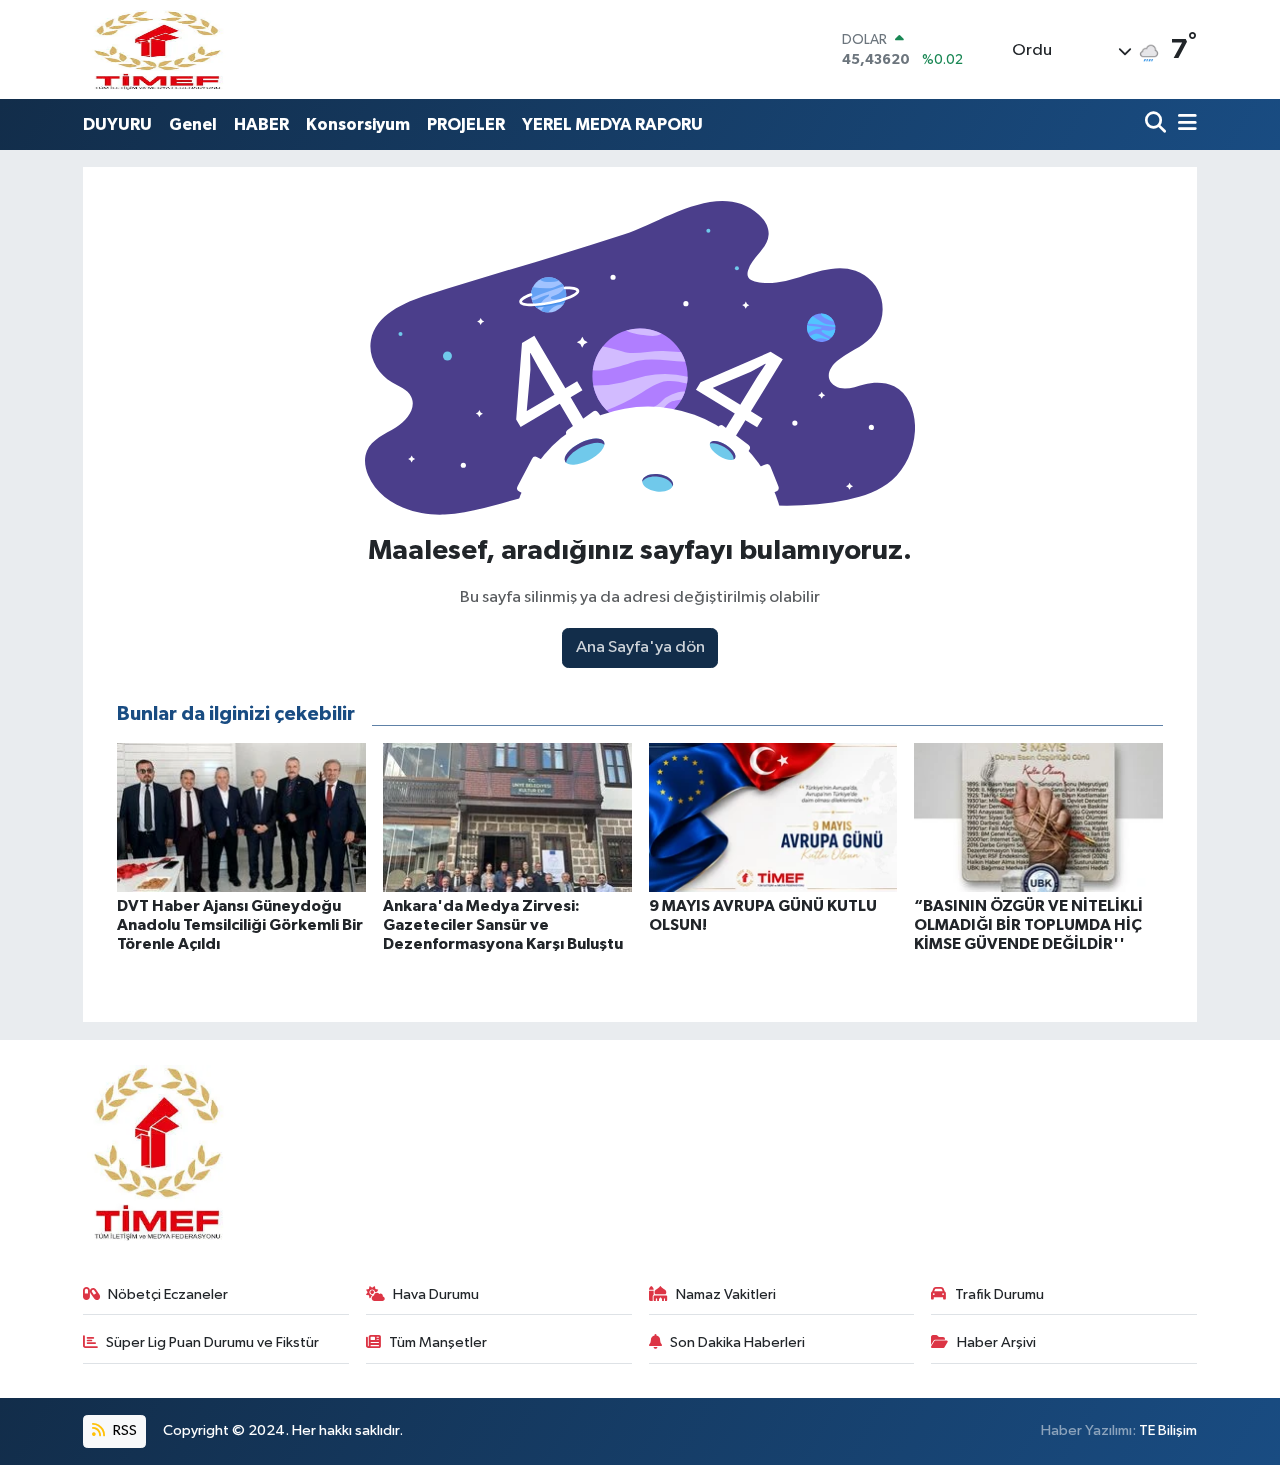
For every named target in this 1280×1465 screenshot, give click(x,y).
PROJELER (466, 124)
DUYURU (117, 124)
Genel (193, 124)
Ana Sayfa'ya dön (640, 647)
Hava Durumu (436, 1294)
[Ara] (1157, 124)
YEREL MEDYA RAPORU (612, 124)
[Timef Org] (159, 49)
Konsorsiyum (358, 124)
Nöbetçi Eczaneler (168, 1294)
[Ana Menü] (1184, 124)
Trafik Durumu (999, 1294)
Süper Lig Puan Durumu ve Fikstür (212, 1342)
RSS (123, 1430)
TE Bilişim (1168, 1430)
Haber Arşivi (996, 1342)
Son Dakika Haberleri (737, 1342)
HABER (261, 124)
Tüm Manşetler (438, 1342)
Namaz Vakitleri (726, 1294)
